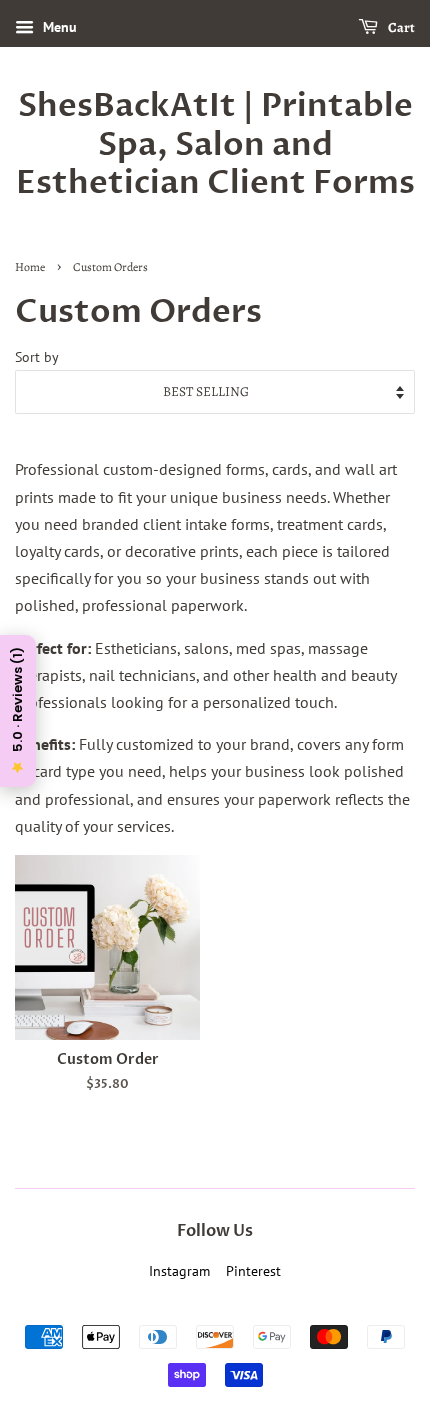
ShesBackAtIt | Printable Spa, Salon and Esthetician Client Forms (215, 144)
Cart (400, 27)
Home (30, 267)
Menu (58, 27)
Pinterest (253, 1271)
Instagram (179, 1271)
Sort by (37, 356)
